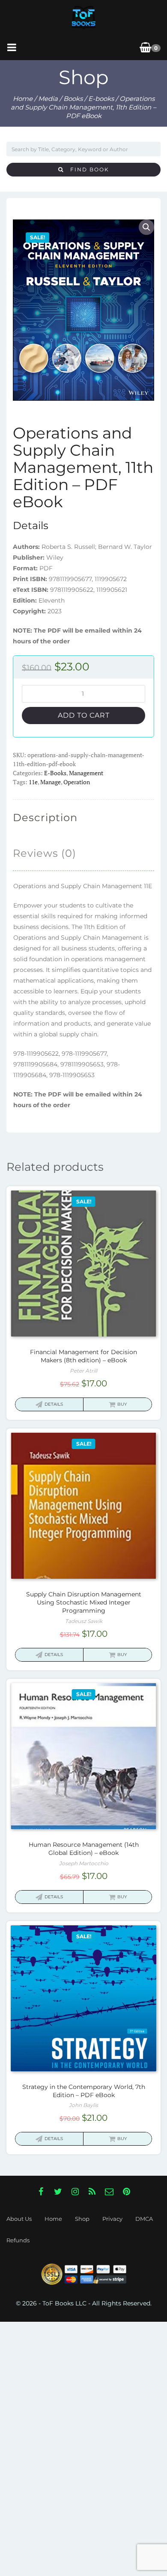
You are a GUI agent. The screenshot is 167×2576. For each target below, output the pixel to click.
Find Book (86, 169)
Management (86, 773)
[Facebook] (41, 2192)
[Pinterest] (126, 2192)
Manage (51, 782)
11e (33, 782)
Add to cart (84, 715)
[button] (146, 227)
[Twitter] (58, 2192)
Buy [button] (122, 1404)
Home (23, 99)
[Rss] (92, 2192)
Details (54, 1404)
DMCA (144, 2219)
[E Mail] (109, 2192)
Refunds (18, 2240)
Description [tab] (45, 818)
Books (73, 99)
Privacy (112, 2219)
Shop (82, 2219)
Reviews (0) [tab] (45, 853)
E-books (101, 99)
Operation (77, 782)
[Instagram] (75, 2192)
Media (48, 99)
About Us (19, 2219)
